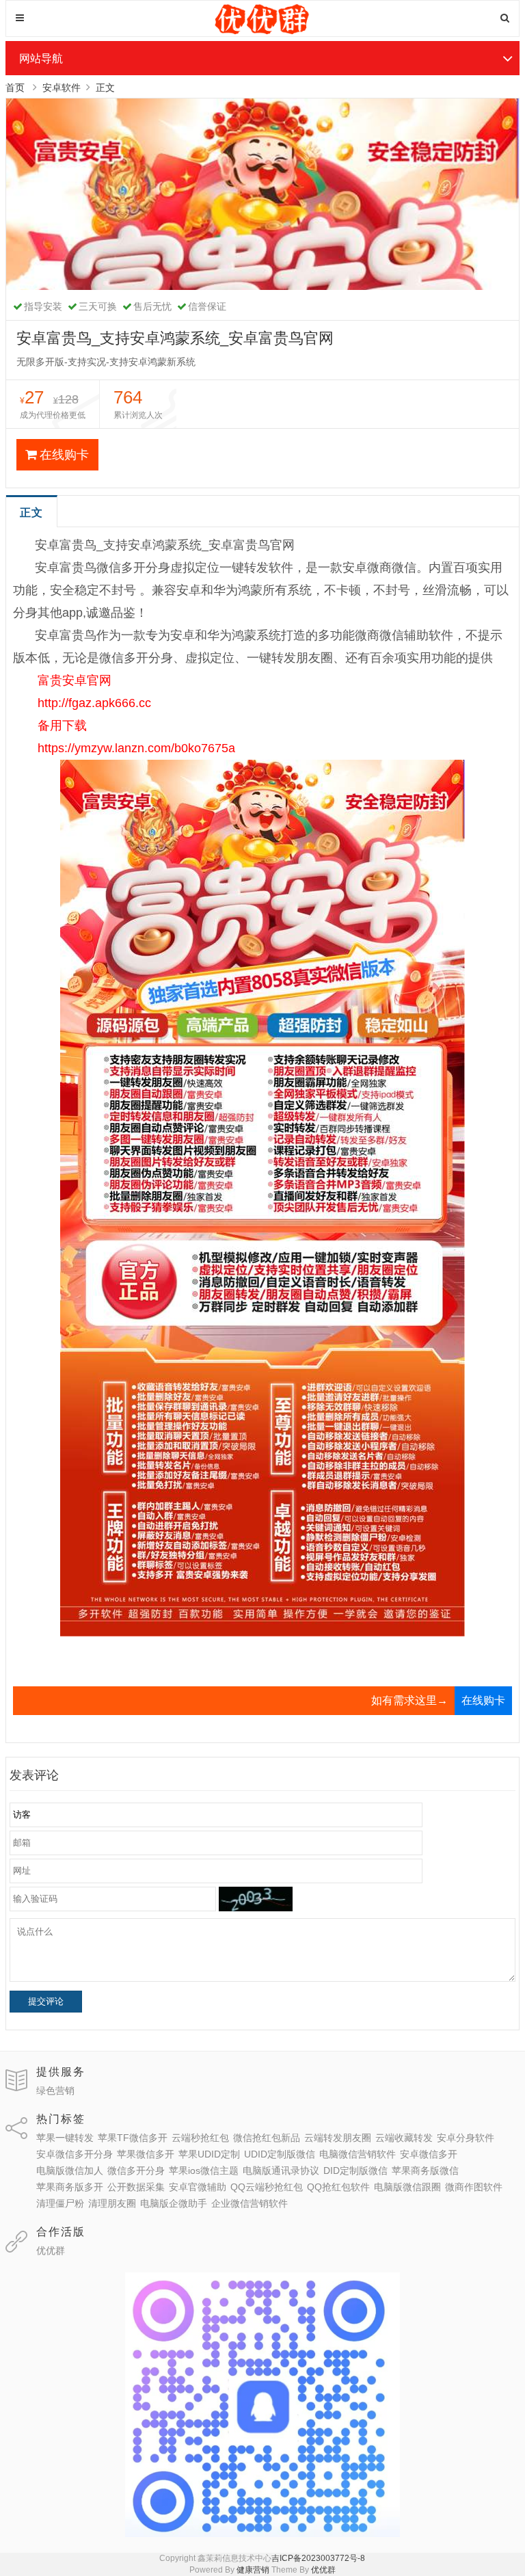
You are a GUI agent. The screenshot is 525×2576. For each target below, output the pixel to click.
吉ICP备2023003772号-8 (318, 2558)
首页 (15, 88)
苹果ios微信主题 (204, 2170)
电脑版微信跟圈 (407, 2187)
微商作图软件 (474, 2187)
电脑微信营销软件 (358, 2154)
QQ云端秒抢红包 (267, 2187)
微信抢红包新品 (267, 2138)
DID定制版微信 (355, 2170)
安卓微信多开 (429, 2154)
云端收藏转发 (404, 2138)
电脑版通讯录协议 (281, 2170)
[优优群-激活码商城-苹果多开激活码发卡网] (263, 31)
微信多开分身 (136, 2170)
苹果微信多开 (146, 2154)
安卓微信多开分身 (75, 2154)
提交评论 (46, 2001)
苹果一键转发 (65, 2138)
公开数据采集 (136, 2187)
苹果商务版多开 (70, 2187)
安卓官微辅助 (198, 2187)
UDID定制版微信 (280, 2154)
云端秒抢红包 (200, 2138)
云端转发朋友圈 (338, 2138)
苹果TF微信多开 (133, 2138)
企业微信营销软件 (250, 2203)
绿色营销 (55, 2090)
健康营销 (253, 2570)
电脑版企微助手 (174, 2203)
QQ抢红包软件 (338, 2187)
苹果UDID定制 (209, 2154)
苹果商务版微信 (425, 2170)
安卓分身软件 (466, 2138)
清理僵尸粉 (60, 2203)
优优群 (51, 2250)
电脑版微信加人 (70, 2170)
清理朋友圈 (112, 2203)
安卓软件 (62, 88)
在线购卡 (64, 455)
